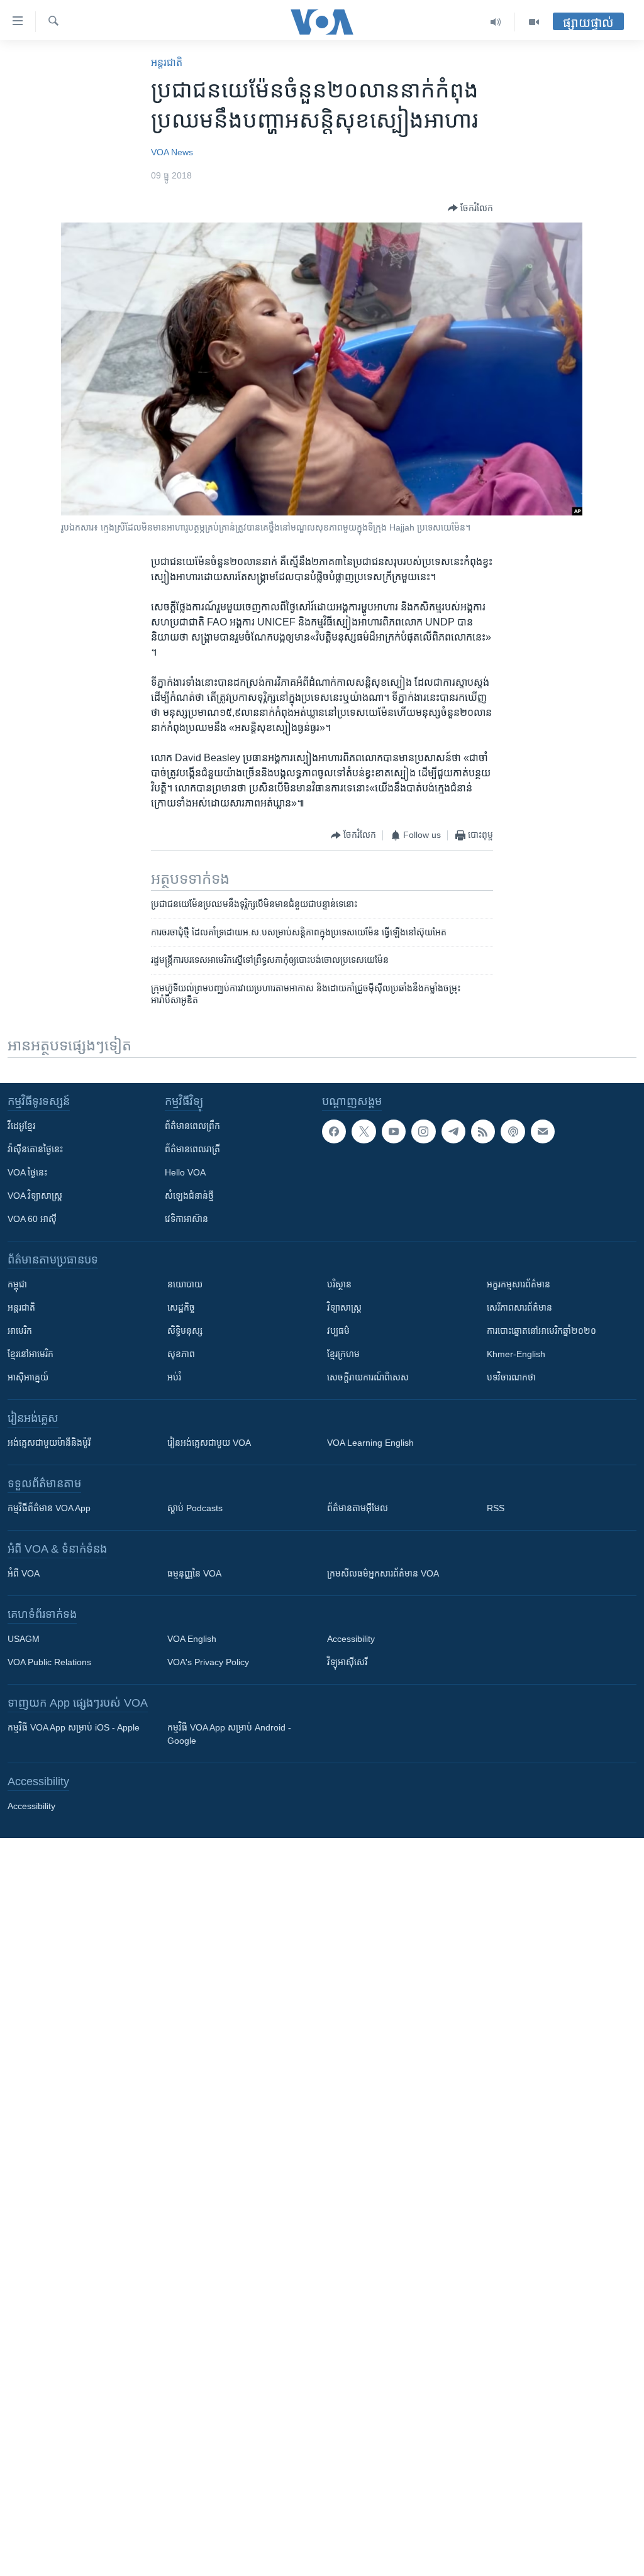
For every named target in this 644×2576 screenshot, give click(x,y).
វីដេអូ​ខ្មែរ (21, 1126)
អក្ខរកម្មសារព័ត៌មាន (519, 1284)
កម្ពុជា (17, 1284)
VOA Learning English (370, 1443)
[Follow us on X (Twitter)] (364, 1131)
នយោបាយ (185, 1284)
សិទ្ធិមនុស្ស (185, 1331)
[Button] (470, 208)
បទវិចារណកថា (511, 1377)
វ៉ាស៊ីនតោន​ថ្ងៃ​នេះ (35, 1149)
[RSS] (483, 1131)
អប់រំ (174, 1377)
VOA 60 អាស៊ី (32, 1219)
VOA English (192, 1639)
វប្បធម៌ (338, 1331)
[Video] (534, 22)
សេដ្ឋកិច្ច (181, 1307)
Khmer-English (516, 1354)
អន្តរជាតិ (167, 63)
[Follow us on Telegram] (453, 1131)
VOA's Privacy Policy (208, 1662)
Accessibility (351, 1639)
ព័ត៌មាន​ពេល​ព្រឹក (192, 1126)
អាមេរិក (20, 1331)
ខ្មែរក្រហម (343, 1354)
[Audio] (496, 22)
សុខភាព (181, 1354)
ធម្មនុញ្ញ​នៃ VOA (194, 1573)
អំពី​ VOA (24, 1573)
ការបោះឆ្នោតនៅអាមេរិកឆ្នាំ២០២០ (541, 1331)
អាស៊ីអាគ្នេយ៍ (28, 1377)
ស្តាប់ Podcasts (195, 1508)
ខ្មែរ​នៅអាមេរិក (31, 1354)
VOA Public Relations (49, 1662)
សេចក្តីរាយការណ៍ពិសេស (368, 1377)
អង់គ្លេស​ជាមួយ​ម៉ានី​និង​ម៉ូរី (49, 1443)
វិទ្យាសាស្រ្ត (344, 1307)
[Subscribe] (543, 1131)
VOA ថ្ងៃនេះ (27, 1172)
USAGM (24, 1639)
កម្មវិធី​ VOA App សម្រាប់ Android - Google (229, 1734)
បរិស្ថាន (339, 1284)
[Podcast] (513, 1131)
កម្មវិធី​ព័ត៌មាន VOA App (49, 1508)
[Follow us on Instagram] (423, 1131)
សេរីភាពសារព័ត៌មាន (519, 1307)
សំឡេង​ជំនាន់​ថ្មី (189, 1196)
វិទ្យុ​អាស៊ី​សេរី (347, 1662)
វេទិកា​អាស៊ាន (186, 1219)
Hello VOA (185, 1172)
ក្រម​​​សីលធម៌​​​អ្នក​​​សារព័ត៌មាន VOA (383, 1573)
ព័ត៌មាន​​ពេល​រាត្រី (192, 1149)
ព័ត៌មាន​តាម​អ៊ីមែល (358, 1508)
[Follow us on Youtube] (394, 1131)
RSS (496, 1508)
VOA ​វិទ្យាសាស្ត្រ (35, 1196)
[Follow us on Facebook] (334, 1131)
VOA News (172, 152)
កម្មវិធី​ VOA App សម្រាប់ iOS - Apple (74, 1727)
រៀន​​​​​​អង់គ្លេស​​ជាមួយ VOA (209, 1443)
